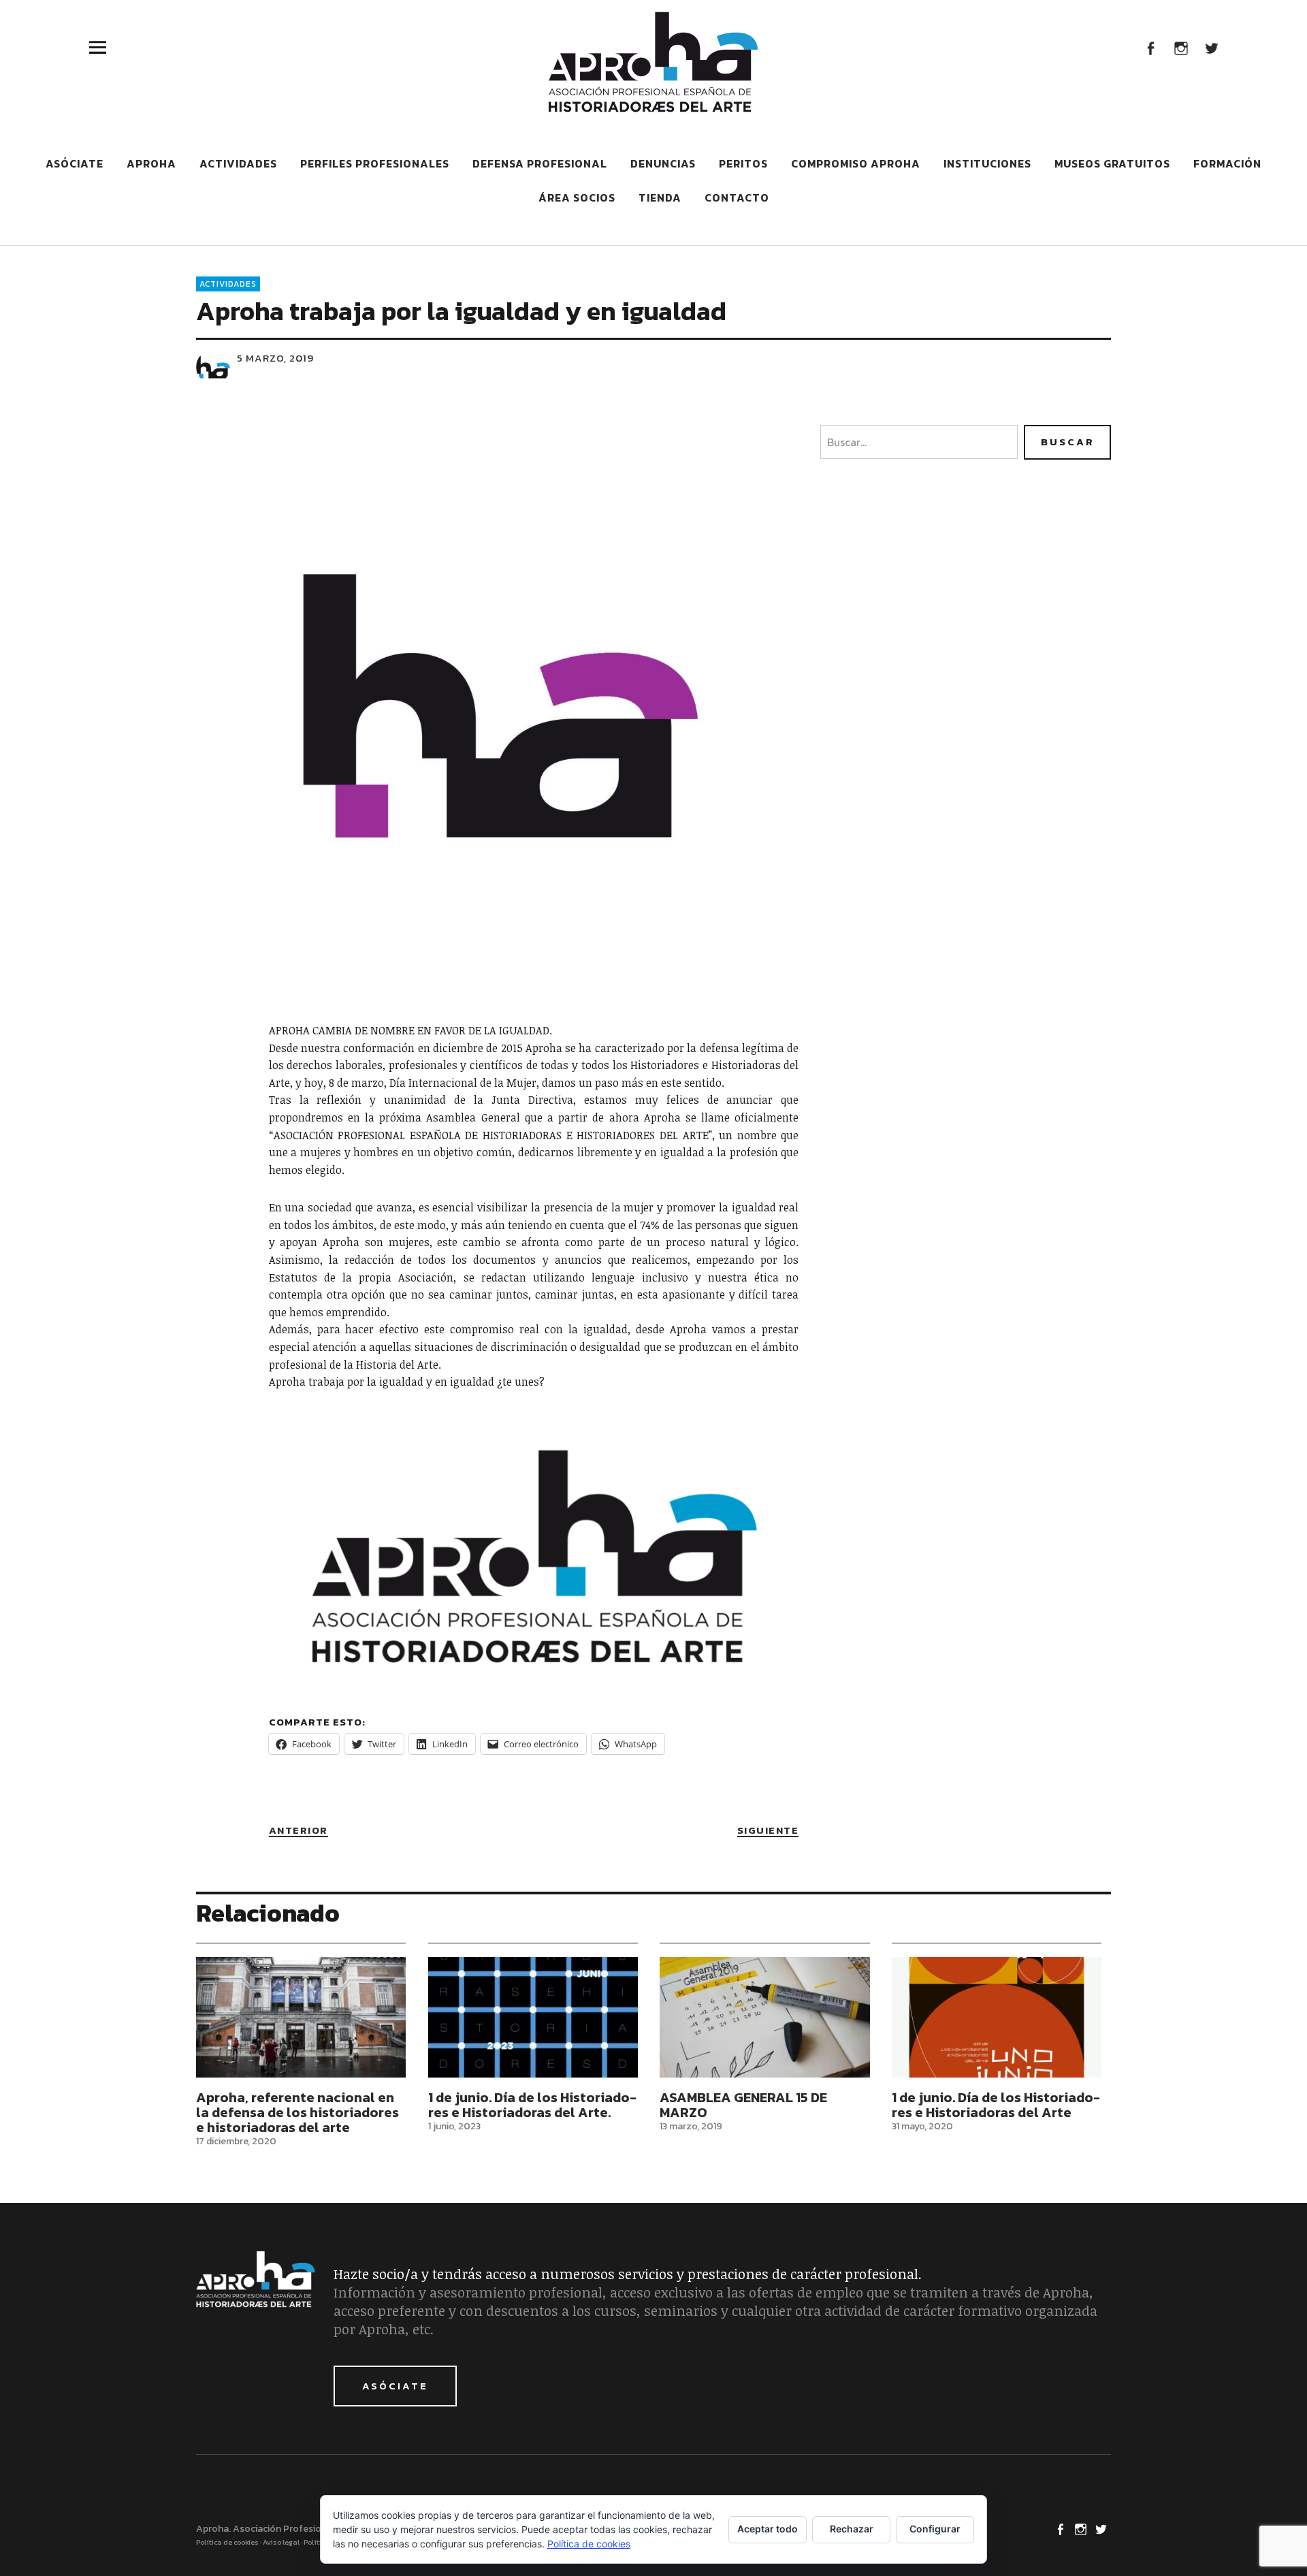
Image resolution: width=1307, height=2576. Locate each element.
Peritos (743, 163)
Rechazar (852, 2529)
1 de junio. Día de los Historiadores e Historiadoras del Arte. (532, 2105)
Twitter (1211, 47)
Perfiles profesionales (375, 163)
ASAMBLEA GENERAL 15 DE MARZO (743, 2105)
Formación (1227, 163)
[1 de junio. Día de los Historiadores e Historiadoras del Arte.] (533, 2017)
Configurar (935, 2529)
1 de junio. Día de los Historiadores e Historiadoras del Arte (996, 2105)
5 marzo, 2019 (275, 358)
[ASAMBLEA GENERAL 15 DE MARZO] (764, 2017)
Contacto (737, 197)
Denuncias (663, 163)
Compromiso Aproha (856, 163)
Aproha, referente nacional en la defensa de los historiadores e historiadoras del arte (297, 2112)
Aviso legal (281, 2542)
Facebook (1150, 47)
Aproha (151, 163)
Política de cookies (227, 2542)
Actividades (238, 163)
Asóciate (75, 163)
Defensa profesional (540, 163)
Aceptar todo (768, 2529)
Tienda (660, 197)
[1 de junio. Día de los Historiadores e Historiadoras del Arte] (997, 2017)
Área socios (577, 197)
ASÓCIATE (395, 2386)
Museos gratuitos (1112, 163)
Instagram (1181, 47)
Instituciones (987, 163)
